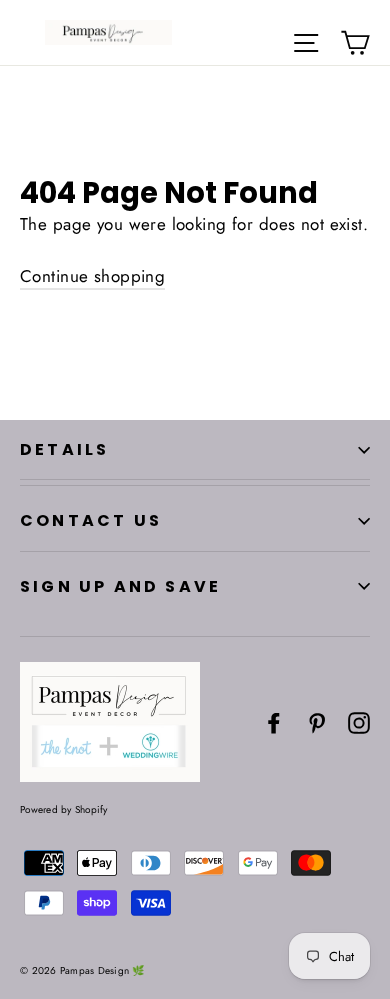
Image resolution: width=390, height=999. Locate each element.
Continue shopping (92, 276)
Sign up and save (120, 586)
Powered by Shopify (64, 809)
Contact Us (91, 520)
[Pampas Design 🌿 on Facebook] (274, 721)
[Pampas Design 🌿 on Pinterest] (317, 721)
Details (64, 449)
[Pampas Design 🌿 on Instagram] (359, 721)
